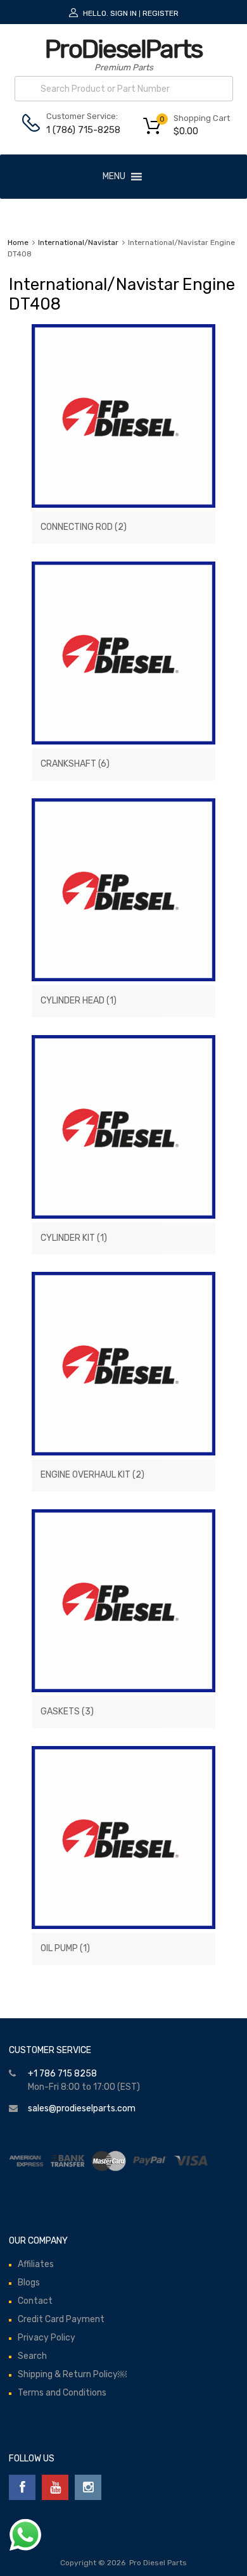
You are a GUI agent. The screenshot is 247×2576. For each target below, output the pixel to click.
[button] (114, 177)
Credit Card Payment (61, 2319)
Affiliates (36, 2264)
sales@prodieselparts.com (82, 2108)
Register (161, 13)
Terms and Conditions (62, 2393)
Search (32, 2356)
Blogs (29, 2283)
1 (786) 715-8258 (77, 130)
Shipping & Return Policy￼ (72, 2374)
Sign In (123, 13)
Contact (35, 2301)
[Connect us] (22, 2487)
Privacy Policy (47, 2338)
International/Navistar (78, 242)
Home (18, 242)
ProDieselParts (123, 49)
